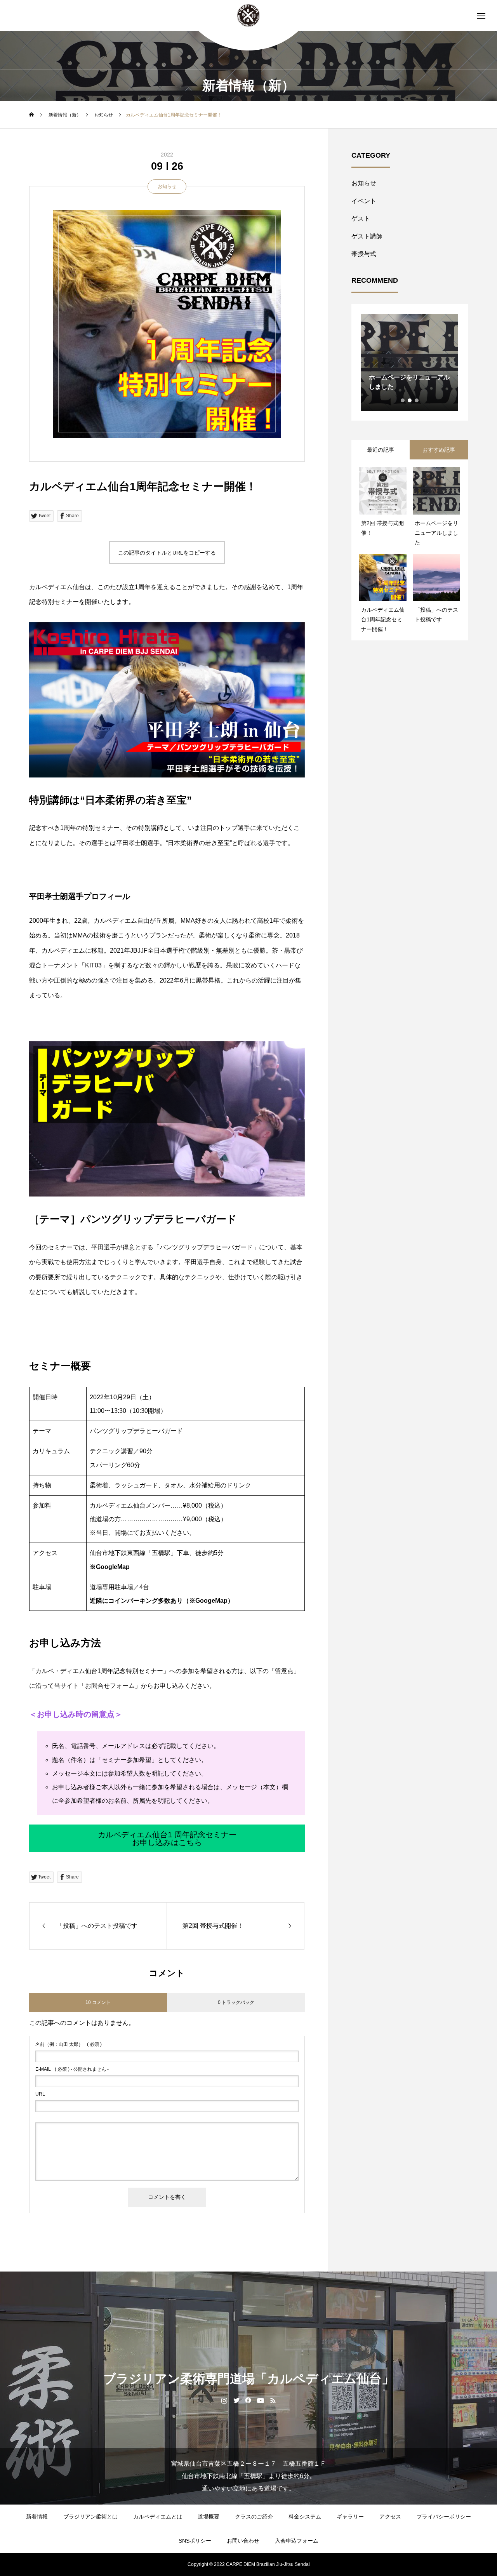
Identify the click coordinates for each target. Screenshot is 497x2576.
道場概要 (209, 2517)
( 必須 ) (69, 2044)
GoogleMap (113, 1567)
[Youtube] (261, 2400)
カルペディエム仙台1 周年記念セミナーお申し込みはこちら (167, 1839)
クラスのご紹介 (254, 2517)
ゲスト (361, 218)
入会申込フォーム (297, 2541)
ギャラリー (350, 2517)
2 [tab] (410, 400)
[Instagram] (224, 2400)
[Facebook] (248, 2400)
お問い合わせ (243, 2541)
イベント (364, 201)
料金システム (305, 2517)
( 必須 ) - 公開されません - (72, 2069)
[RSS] (273, 2400)
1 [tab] (403, 400)
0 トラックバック (236, 2002)
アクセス (390, 2517)
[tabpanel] (410, 362)
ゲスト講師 (367, 236)
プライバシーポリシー (444, 2517)
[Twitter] (236, 2400)
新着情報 (37, 2517)
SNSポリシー (195, 2541)
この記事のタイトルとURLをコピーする (167, 553)
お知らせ (167, 186)
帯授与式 (364, 254)
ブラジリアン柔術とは (90, 2517)
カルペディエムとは (158, 2517)
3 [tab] (417, 400)
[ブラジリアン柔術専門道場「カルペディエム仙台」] (248, 16)
